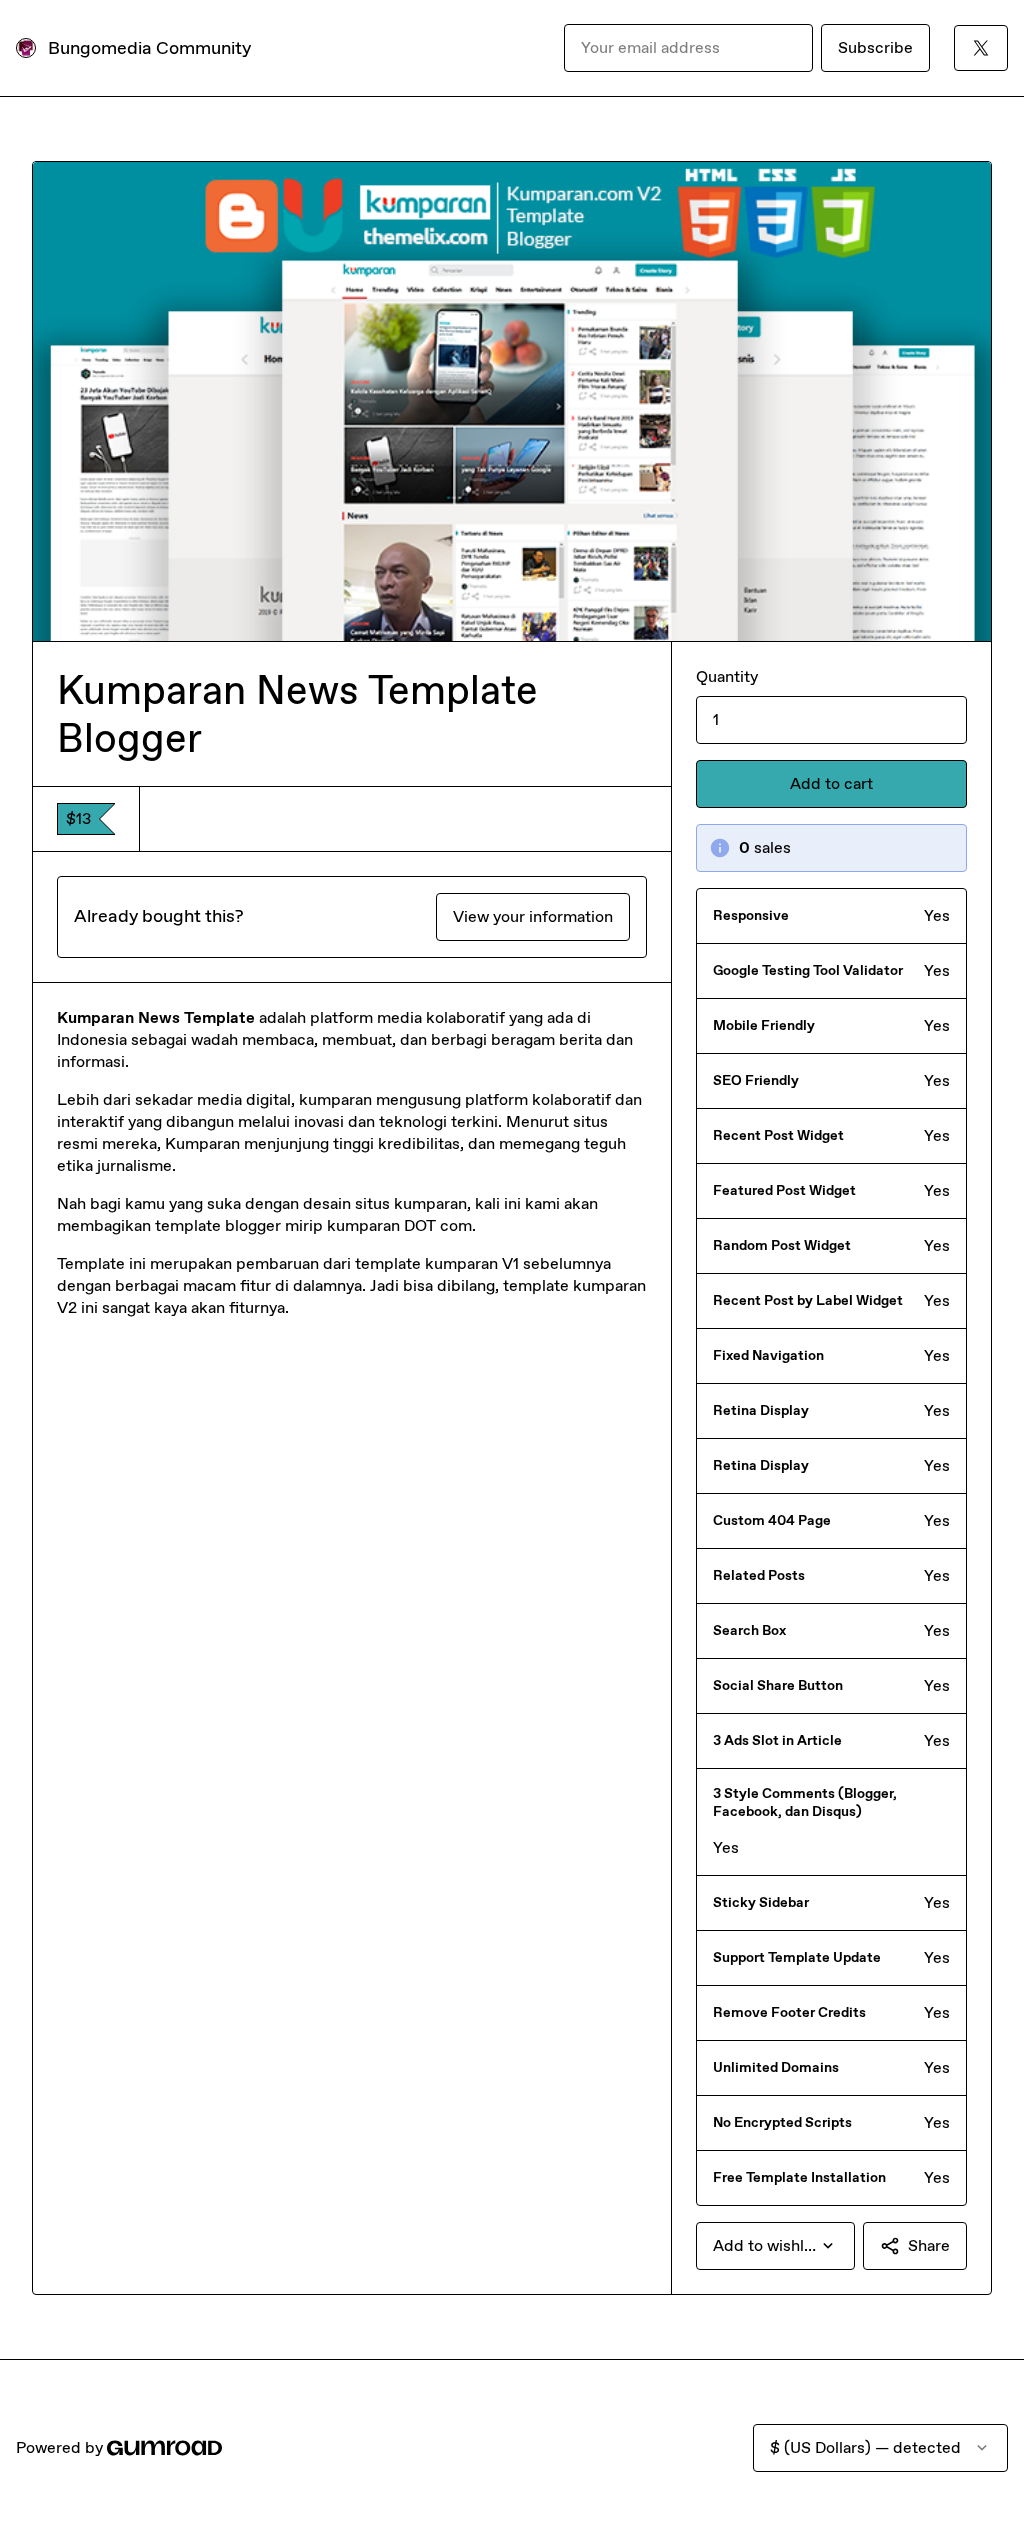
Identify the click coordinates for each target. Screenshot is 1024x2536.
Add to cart (831, 783)
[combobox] (775, 2246)
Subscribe (875, 47)
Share (929, 2245)
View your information (533, 916)
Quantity (727, 676)
